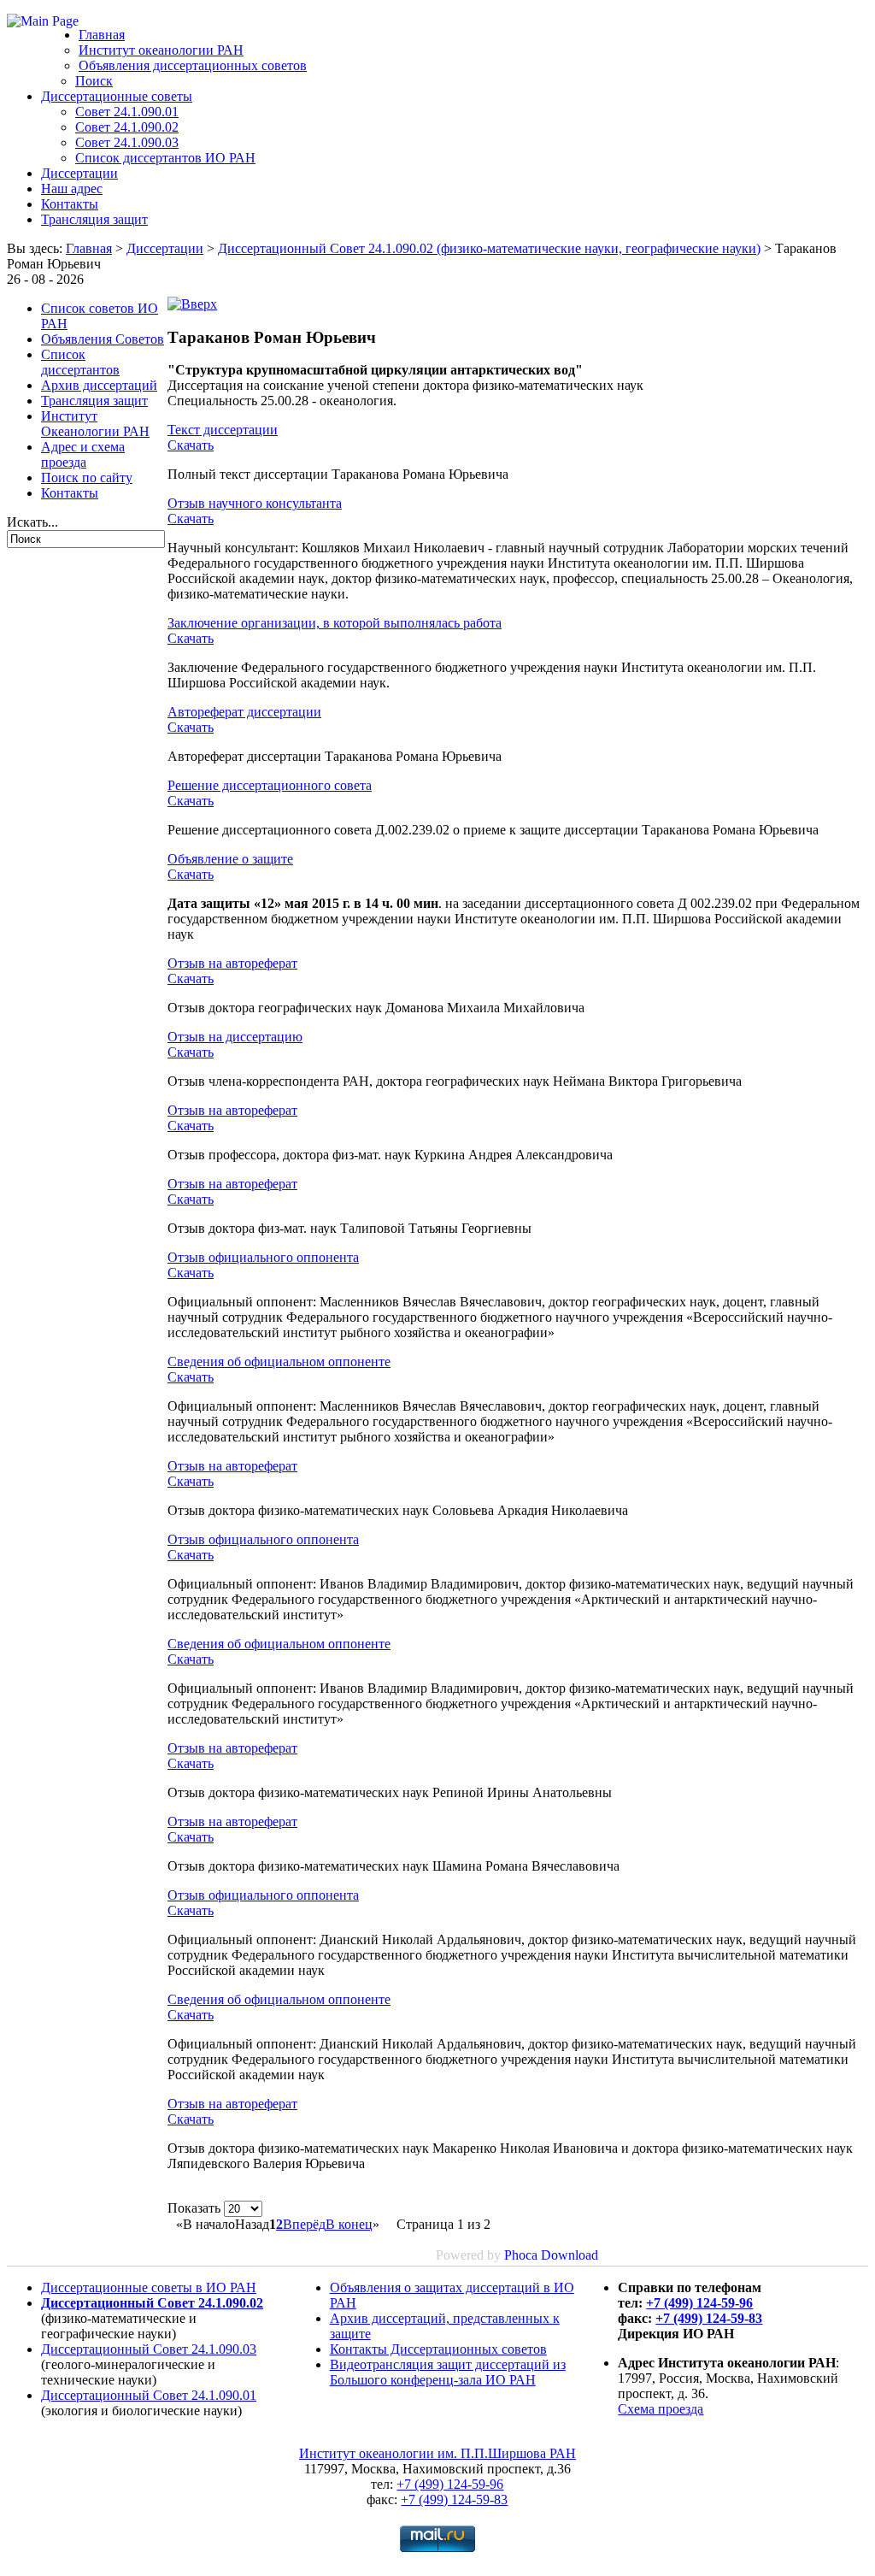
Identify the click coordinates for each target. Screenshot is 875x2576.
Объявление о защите (230, 859)
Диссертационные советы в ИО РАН (149, 2287)
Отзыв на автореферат (232, 963)
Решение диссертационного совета (270, 785)
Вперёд (304, 2224)
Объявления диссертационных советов (193, 65)
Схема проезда (661, 2409)
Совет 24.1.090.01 (127, 112)
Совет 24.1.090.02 (127, 127)
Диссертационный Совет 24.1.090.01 (149, 2395)
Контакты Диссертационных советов (438, 2349)
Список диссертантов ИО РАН (165, 158)
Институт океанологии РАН (161, 50)
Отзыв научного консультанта (255, 503)
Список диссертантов (80, 362)
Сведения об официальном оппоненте (279, 1362)
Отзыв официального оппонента (263, 1257)
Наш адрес (72, 189)
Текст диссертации (223, 430)
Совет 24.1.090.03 (127, 142)
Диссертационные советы (117, 96)
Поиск (94, 81)
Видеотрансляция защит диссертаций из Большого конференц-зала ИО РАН (448, 2372)
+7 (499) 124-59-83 (709, 2318)
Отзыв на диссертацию (235, 1037)
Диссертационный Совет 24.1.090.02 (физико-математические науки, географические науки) (489, 248)
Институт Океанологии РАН (95, 424)
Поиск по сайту (87, 477)
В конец (349, 2224)
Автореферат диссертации (244, 712)
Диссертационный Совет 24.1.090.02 (152, 2303)
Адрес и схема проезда (83, 454)
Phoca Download (551, 2255)
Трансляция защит (94, 219)
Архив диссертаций (99, 385)
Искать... (32, 522)
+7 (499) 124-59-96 (699, 2303)
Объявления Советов (103, 339)
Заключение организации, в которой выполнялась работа (335, 623)
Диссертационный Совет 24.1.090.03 (149, 2349)
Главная (102, 35)
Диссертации (79, 173)
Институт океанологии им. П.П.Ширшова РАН (437, 2453)
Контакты (70, 204)
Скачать (191, 445)
